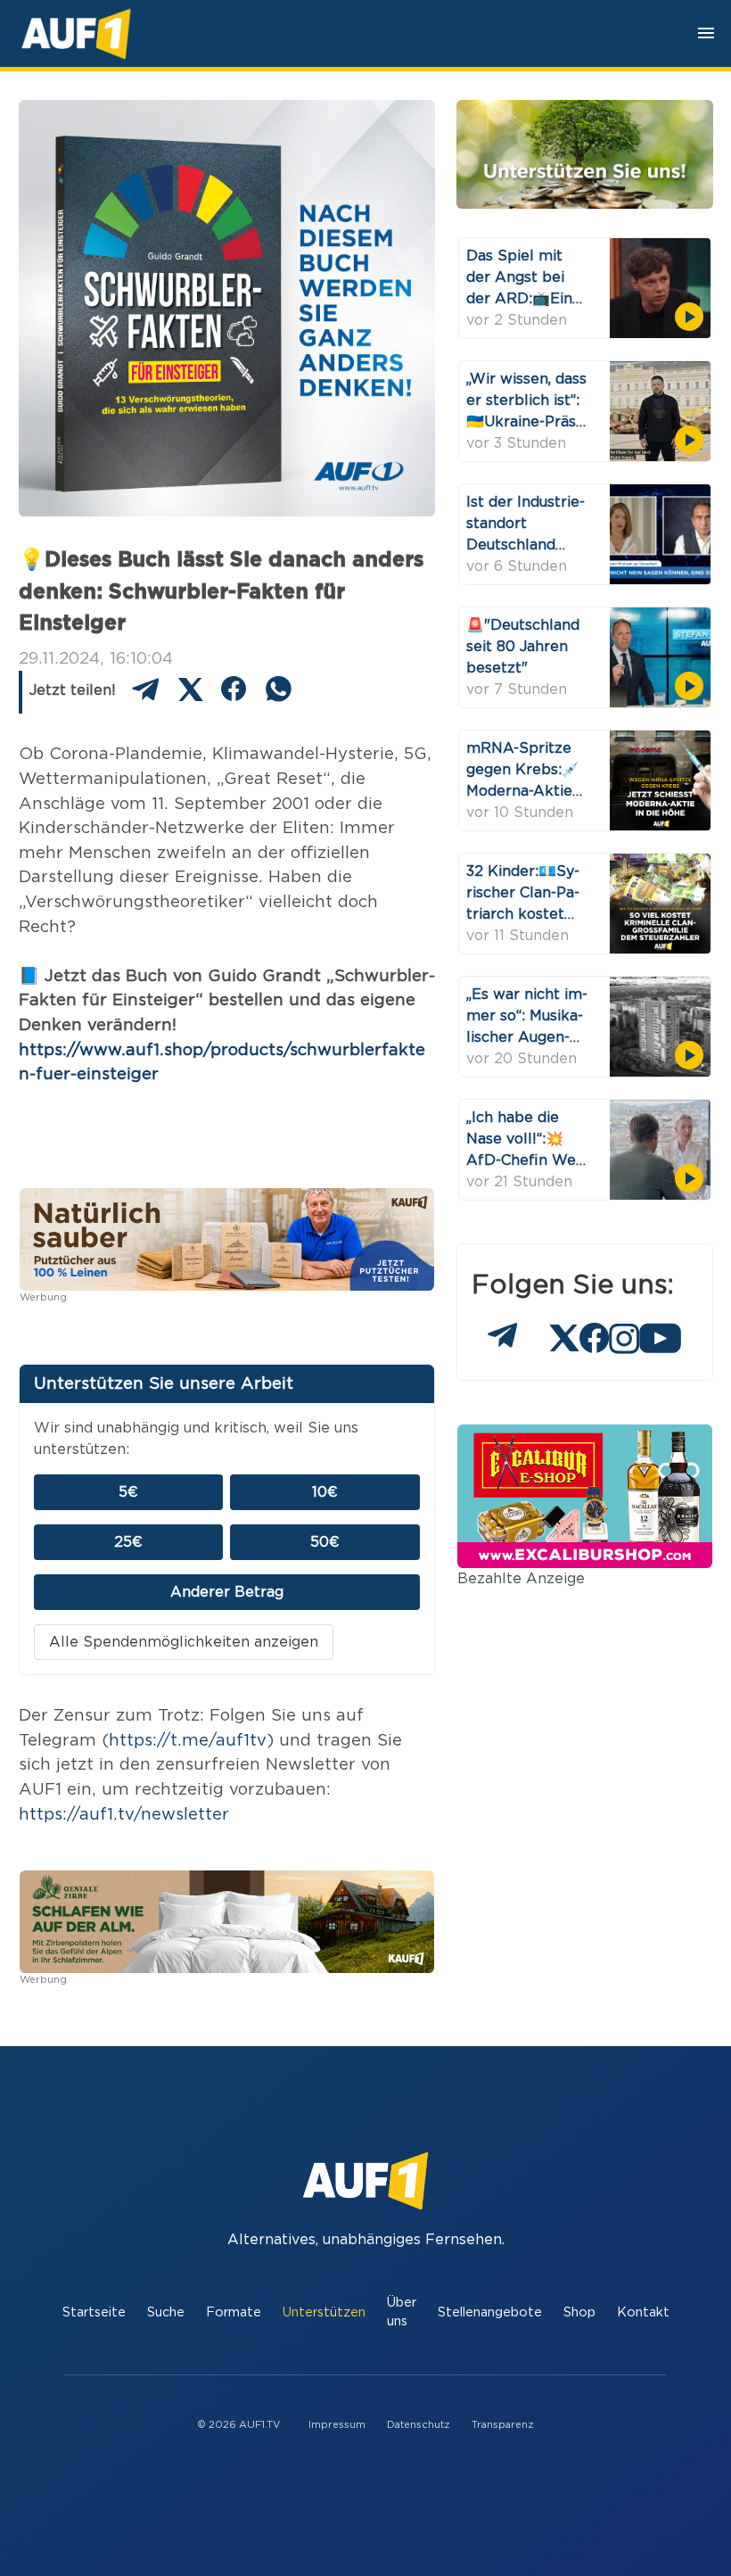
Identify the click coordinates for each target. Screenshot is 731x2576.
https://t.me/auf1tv (188, 1741)
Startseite (94, 2312)
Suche (166, 2312)
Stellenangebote (490, 2312)
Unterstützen (324, 2312)
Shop (579, 2312)
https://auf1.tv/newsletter (124, 1815)
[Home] (76, 33)
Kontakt (643, 2312)
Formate (234, 2312)
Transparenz (503, 2425)
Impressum (337, 2425)
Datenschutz (419, 2425)
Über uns (402, 2312)
